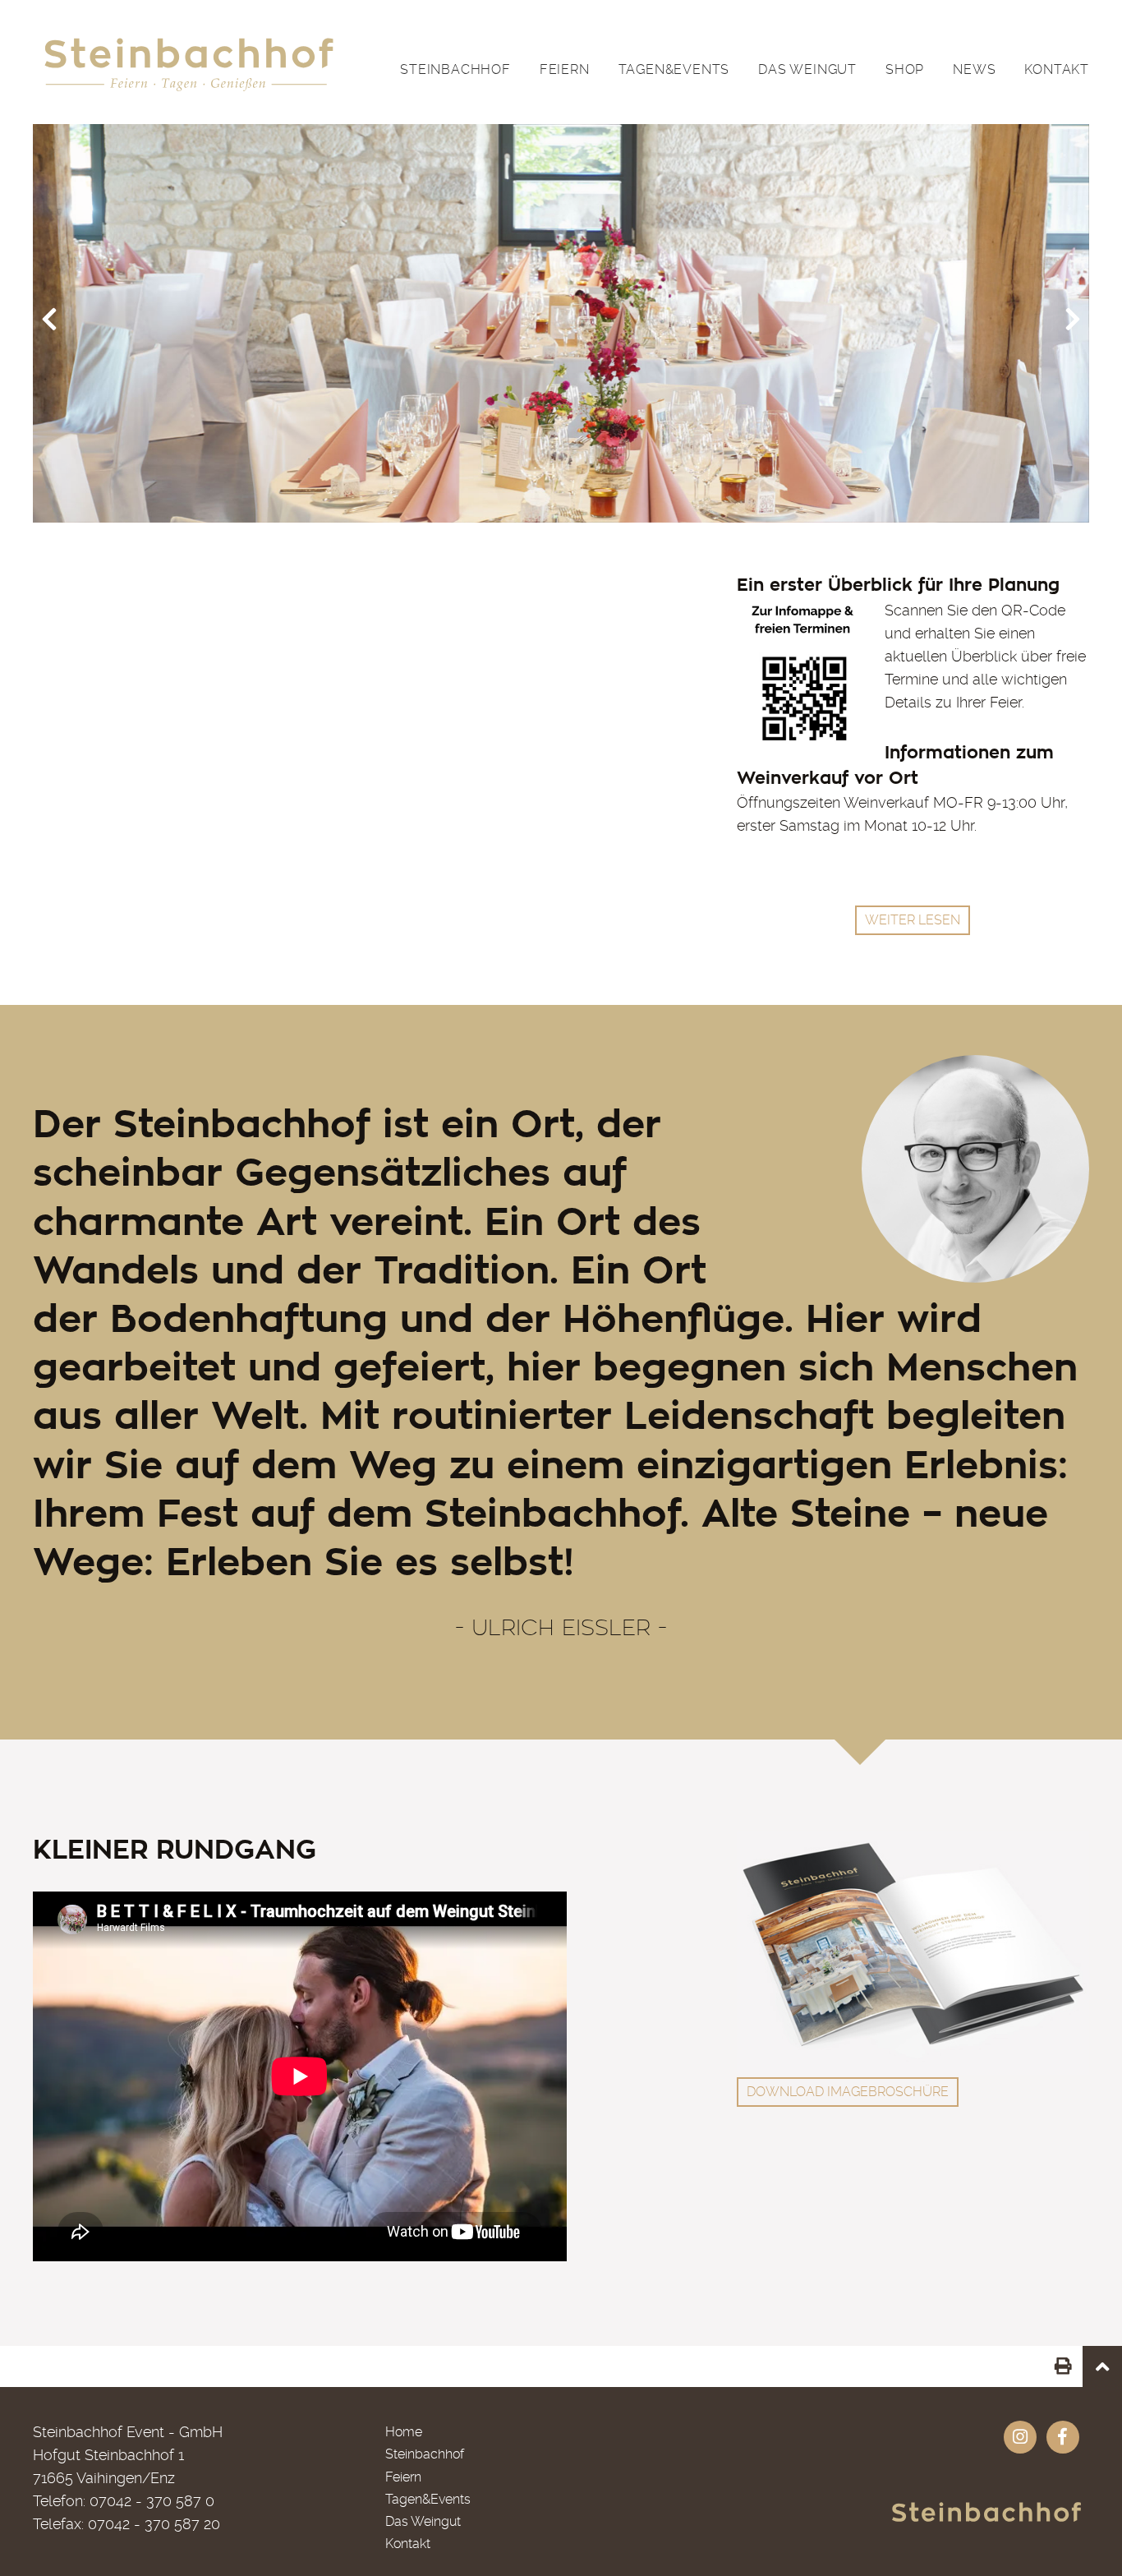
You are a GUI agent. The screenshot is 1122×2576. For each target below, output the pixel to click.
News (974, 69)
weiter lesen (913, 920)
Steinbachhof (455, 69)
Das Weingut (807, 69)
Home (404, 2432)
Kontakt (1057, 69)
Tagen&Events (674, 69)
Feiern (565, 69)
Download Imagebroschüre (848, 2092)
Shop (905, 69)
